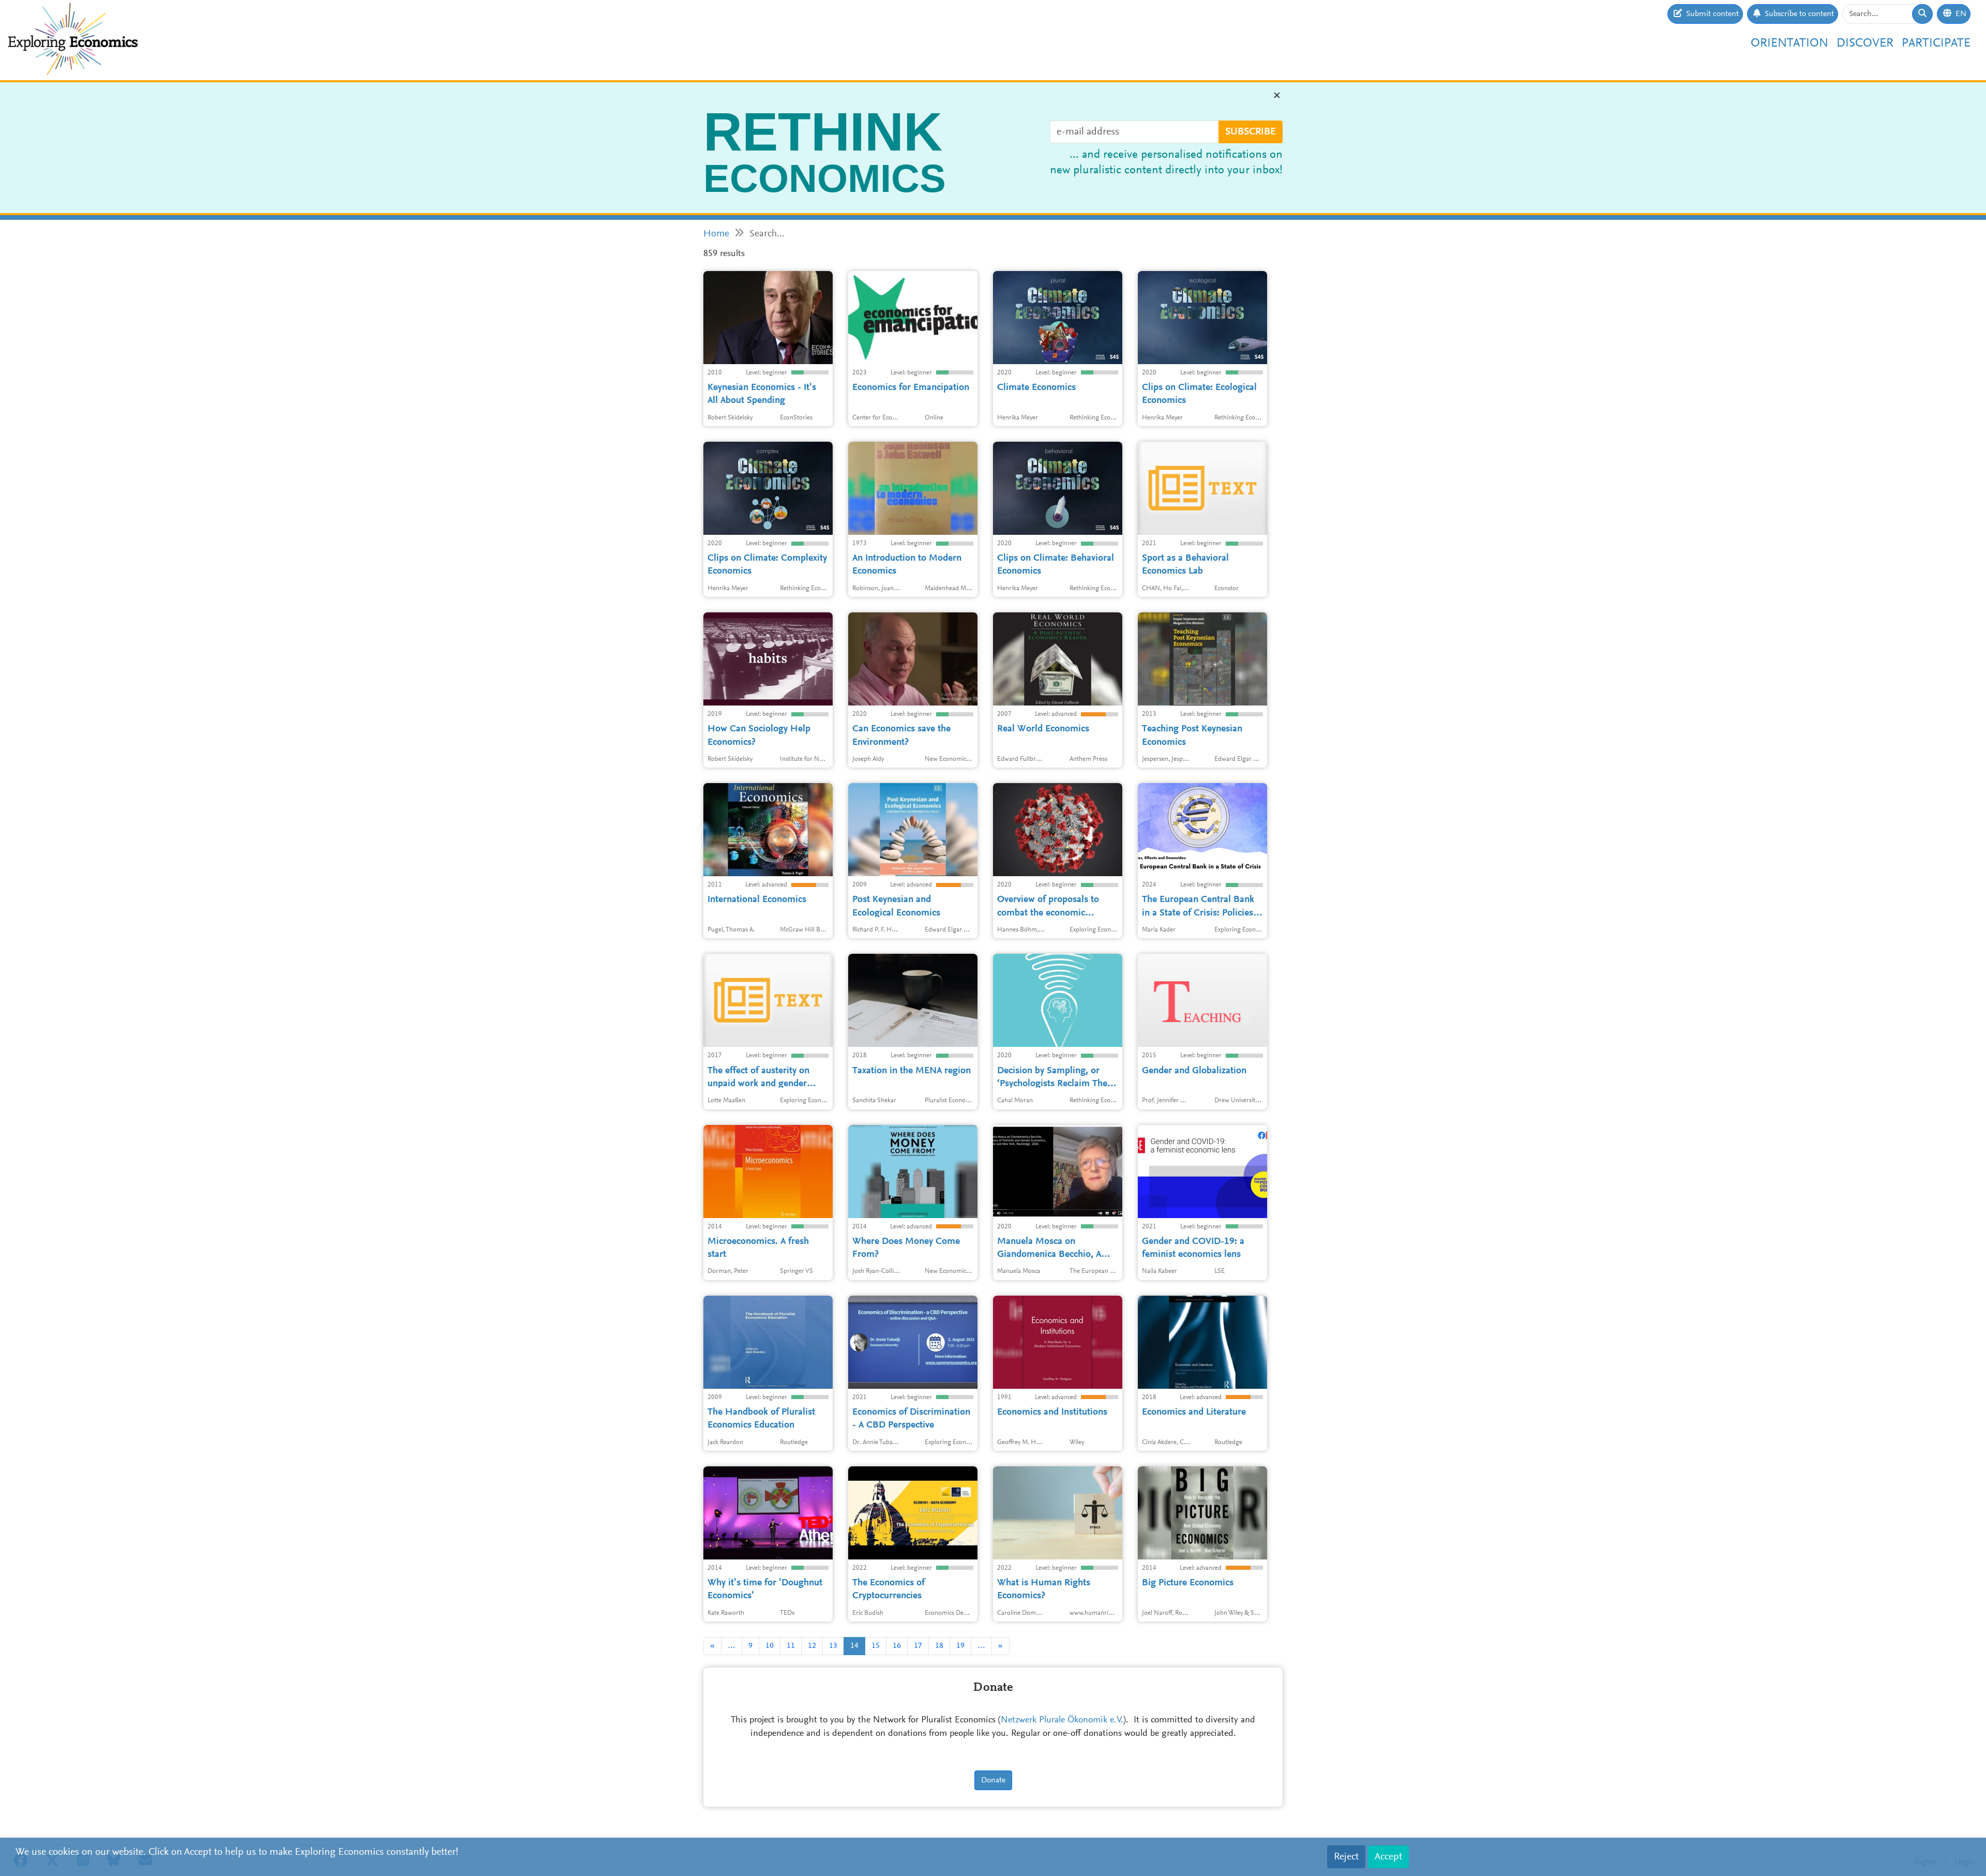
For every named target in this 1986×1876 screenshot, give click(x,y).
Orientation (1789, 43)
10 (770, 1646)
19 (960, 1646)
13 (833, 1646)
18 (939, 1646)
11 (791, 1646)
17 (918, 1646)
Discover (1865, 43)
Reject (1346, 1857)
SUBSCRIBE (1251, 132)
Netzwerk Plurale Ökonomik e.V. (1062, 1720)
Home (716, 234)
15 (876, 1646)
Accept (1388, 1857)
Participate (1936, 43)
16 (897, 1646)
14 (854, 1646)
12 (812, 1646)
